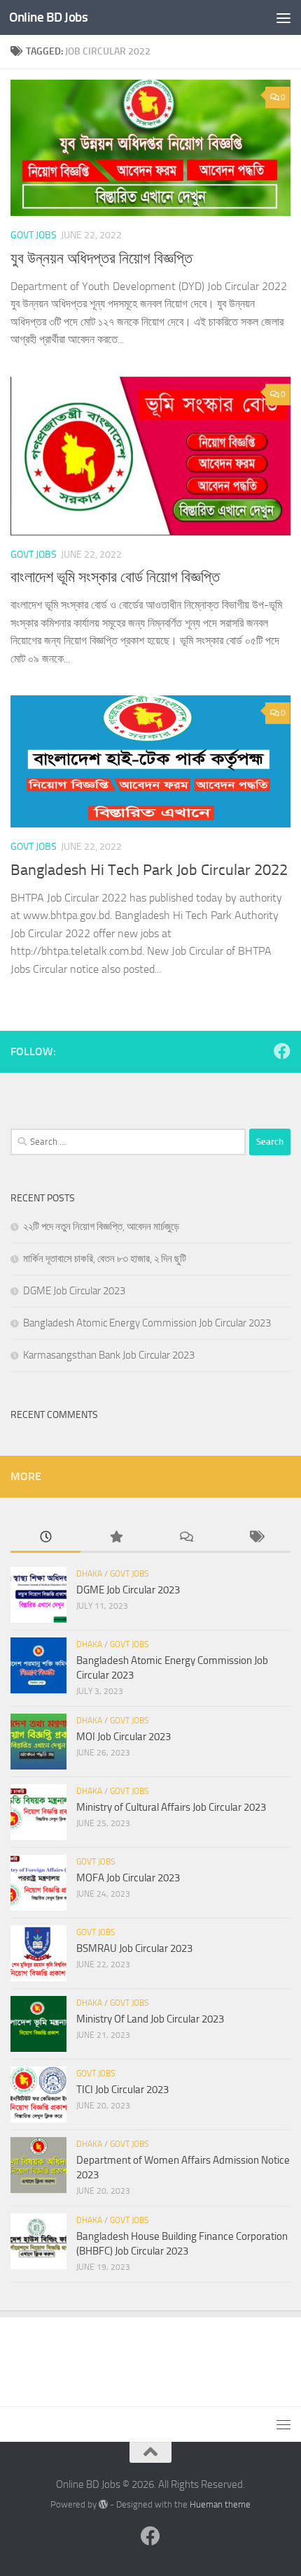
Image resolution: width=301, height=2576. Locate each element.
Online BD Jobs (48, 17)
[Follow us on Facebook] (282, 1051)
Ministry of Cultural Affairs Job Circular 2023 (171, 1807)
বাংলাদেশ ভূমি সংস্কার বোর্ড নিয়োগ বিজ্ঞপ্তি (115, 577)
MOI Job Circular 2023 (124, 1737)
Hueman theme (220, 2504)
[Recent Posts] (45, 1538)
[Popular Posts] (115, 1538)
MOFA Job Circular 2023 (128, 1878)
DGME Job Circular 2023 (74, 1291)
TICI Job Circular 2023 (122, 2090)
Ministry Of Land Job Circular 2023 (150, 2019)
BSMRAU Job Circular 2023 (134, 1948)
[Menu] (283, 17)
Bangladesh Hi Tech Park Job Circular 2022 (149, 870)
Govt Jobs (34, 235)
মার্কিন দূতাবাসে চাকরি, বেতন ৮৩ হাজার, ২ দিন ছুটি (105, 1259)
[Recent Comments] (185, 1538)
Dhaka (89, 1574)
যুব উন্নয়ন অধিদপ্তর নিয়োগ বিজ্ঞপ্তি (101, 259)
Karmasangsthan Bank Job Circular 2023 (109, 1355)
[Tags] (255, 1538)
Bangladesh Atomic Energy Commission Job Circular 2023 (147, 1323)
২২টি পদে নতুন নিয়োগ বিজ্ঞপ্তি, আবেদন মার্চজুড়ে (101, 1227)
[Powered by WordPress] (103, 2504)
